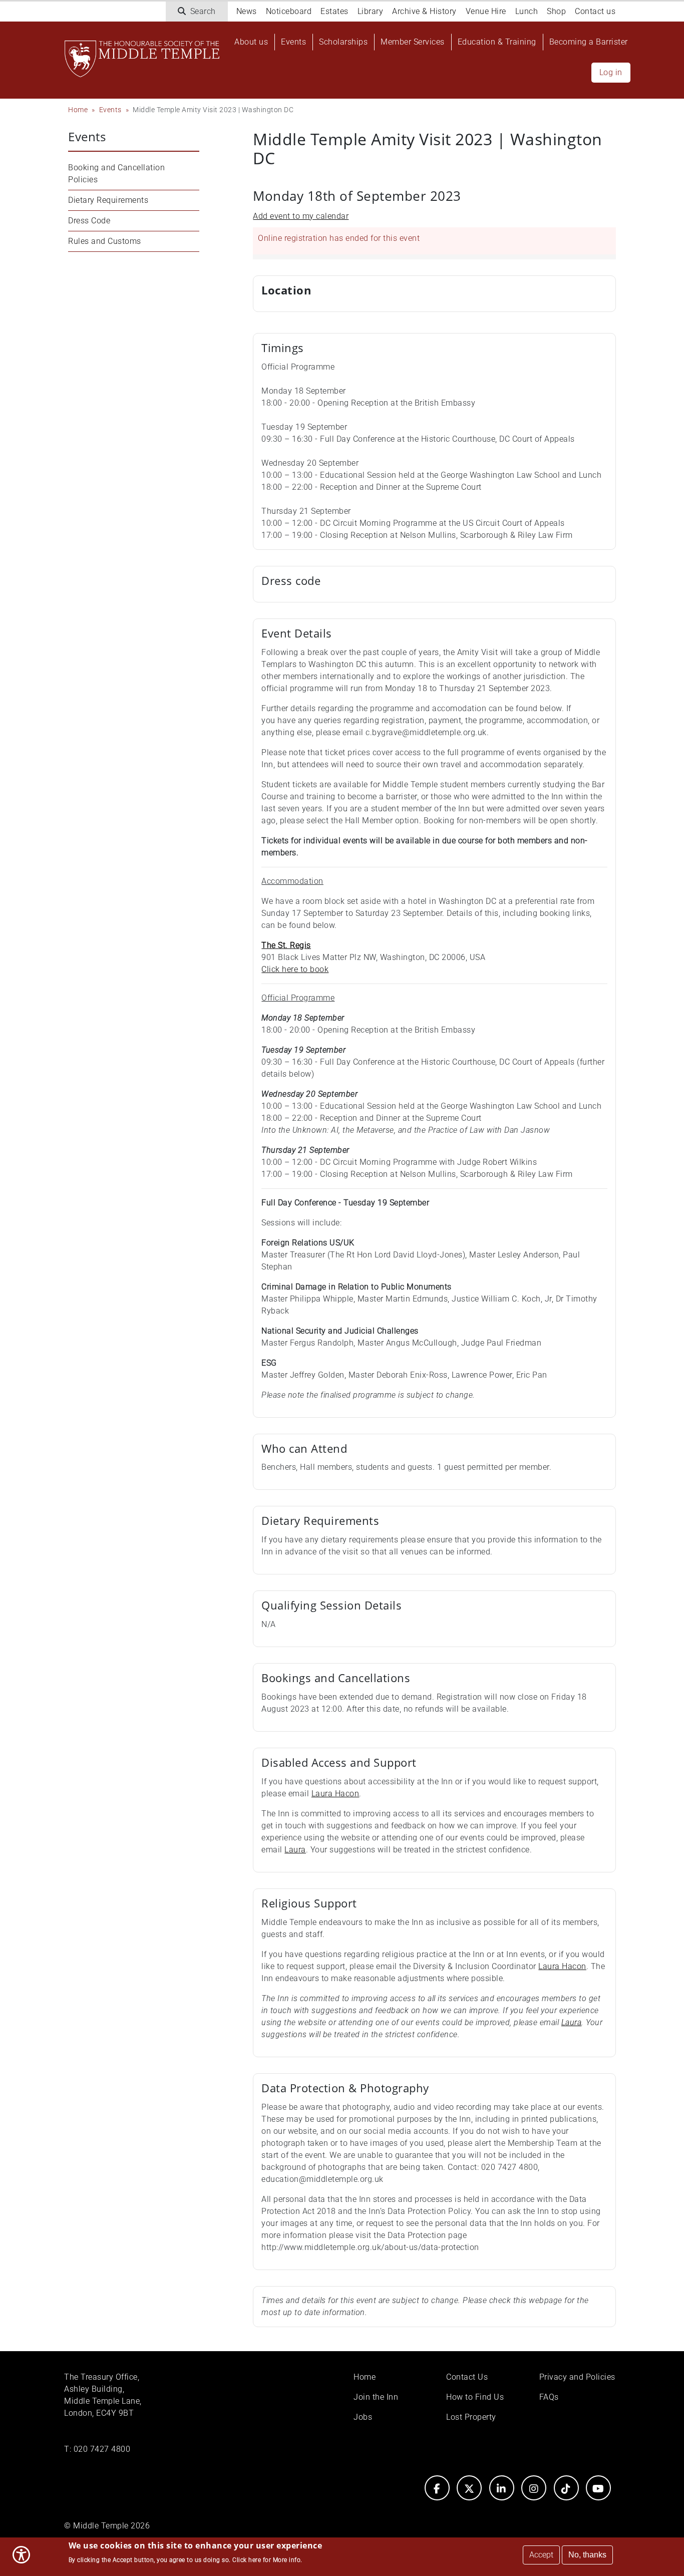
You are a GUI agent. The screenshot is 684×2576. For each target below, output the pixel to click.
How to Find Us (475, 2397)
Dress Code (89, 221)
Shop (556, 11)
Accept (541, 2555)
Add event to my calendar (301, 216)
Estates (334, 11)
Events (293, 42)
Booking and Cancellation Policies (118, 174)
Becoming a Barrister (589, 42)
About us (251, 42)
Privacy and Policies (577, 2377)
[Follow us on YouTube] (598, 2488)
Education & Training (497, 42)
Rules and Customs (105, 241)
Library (371, 11)
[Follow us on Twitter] (469, 2488)
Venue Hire (486, 11)
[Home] (142, 59)
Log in (611, 72)
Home (78, 110)
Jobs (363, 2417)
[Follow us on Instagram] (534, 2488)
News (247, 11)
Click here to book (295, 969)
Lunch (527, 11)
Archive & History (424, 11)
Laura (295, 1850)
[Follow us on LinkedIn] (502, 2488)
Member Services (413, 42)
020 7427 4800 (102, 2449)
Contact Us (467, 2377)
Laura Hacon (335, 1794)
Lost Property (471, 2417)
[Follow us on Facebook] (437, 2488)
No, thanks (587, 2555)
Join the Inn (376, 2397)
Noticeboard (289, 11)
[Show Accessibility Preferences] (21, 2555)
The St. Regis (286, 945)
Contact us (595, 11)
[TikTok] (566, 2488)
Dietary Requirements (108, 200)
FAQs (549, 2397)
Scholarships (343, 42)
